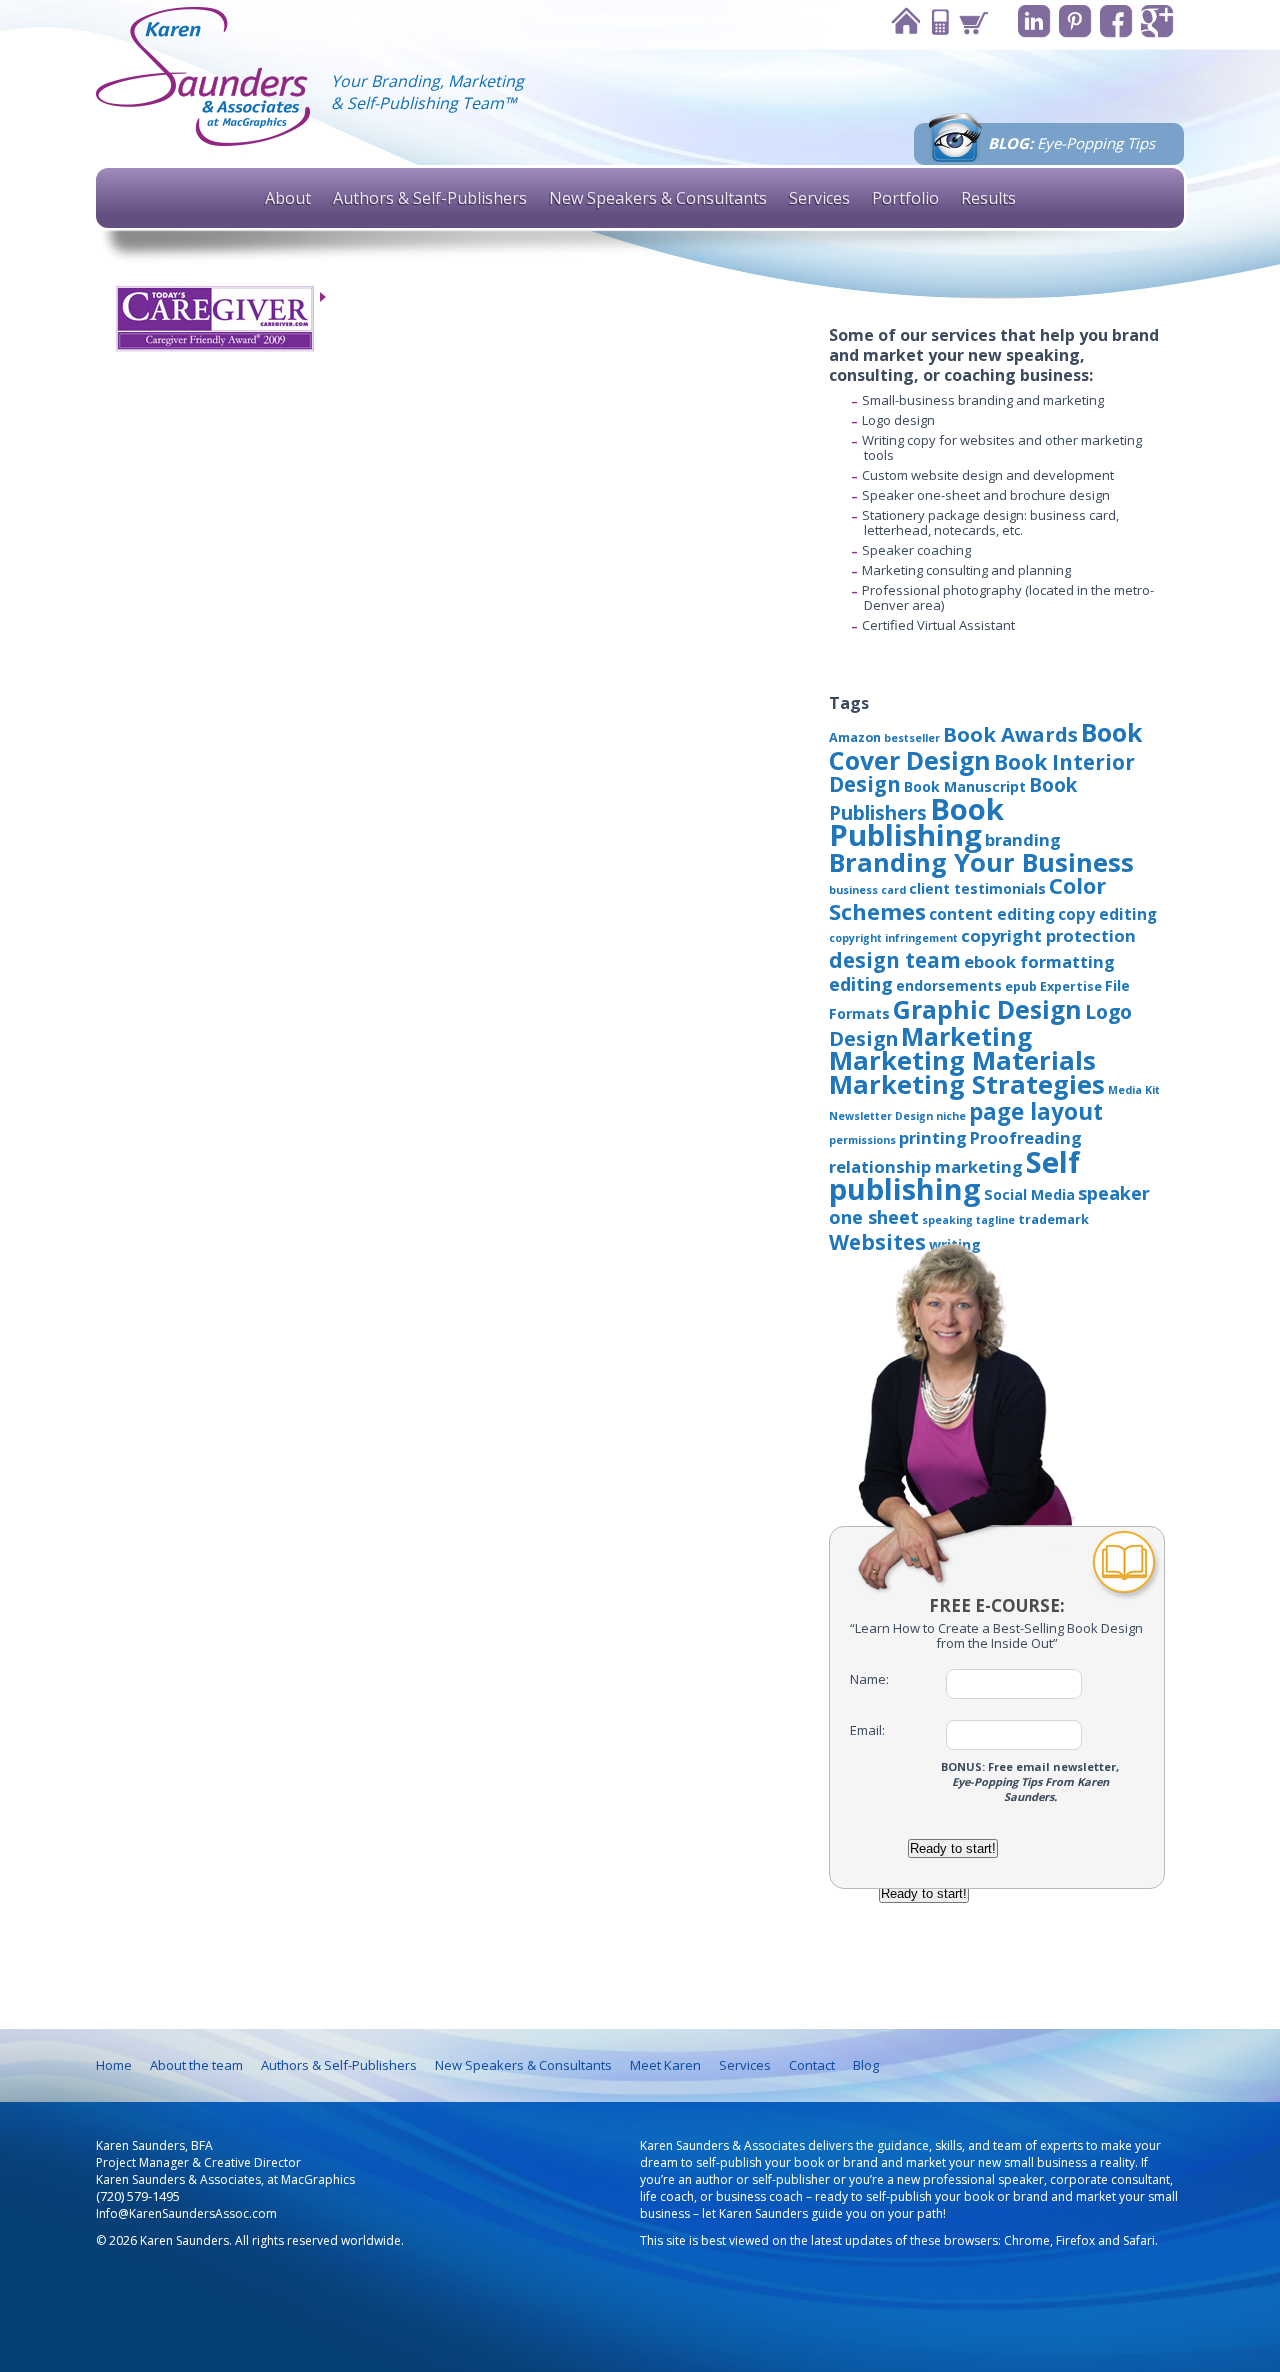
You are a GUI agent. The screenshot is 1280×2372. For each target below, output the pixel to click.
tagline (995, 1220)
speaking (947, 1220)
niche (951, 1116)
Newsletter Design (881, 1116)
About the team (196, 2065)
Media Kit (1134, 1090)
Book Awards (1010, 734)
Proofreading (1026, 1137)
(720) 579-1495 (138, 2196)
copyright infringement (893, 938)
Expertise (1071, 986)
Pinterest (1075, 21)
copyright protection (1048, 935)
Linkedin (1034, 21)
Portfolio (905, 198)
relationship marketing (926, 1166)
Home (905, 21)
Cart (973, 21)
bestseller (912, 738)
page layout (1036, 1111)
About (288, 198)
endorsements (949, 985)
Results (988, 198)
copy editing (1107, 914)
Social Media (1029, 1194)
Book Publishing (916, 822)
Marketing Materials (962, 1060)
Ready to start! (953, 1848)
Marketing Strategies (967, 1084)
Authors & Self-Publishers (430, 198)
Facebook (1116, 21)
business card (867, 890)
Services (819, 198)
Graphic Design (987, 1009)
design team (895, 960)
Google (1157, 21)
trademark (1053, 1219)
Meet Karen (665, 2065)
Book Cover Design (986, 746)
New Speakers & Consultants (658, 198)
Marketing (966, 1036)
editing (861, 984)
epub (1021, 986)
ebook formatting (1039, 961)
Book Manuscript (965, 786)
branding (1023, 839)
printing (933, 1137)
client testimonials (977, 888)
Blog (866, 2065)
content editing (992, 914)
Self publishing (954, 1175)
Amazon (855, 737)
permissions (862, 1140)
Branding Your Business (981, 862)
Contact (939, 21)
